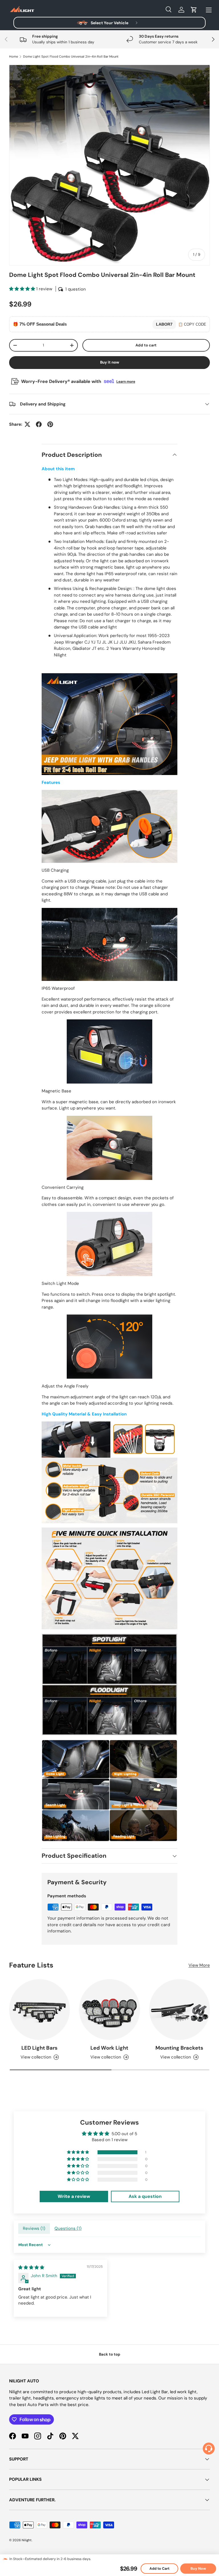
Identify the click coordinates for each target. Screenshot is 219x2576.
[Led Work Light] (109, 2010)
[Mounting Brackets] (180, 2010)
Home (14, 57)
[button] (194, 10)
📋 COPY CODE (192, 324)
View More (199, 1965)
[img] (31, 2267)
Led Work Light (109, 2048)
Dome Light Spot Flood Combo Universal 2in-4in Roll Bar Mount (71, 57)
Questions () (68, 2228)
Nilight (27, 2540)
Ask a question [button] (145, 2196)
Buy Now (198, 2569)
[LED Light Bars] (39, 2010)
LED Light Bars (39, 2048)
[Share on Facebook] (39, 424)
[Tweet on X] (27, 424)
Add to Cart (159, 2569)
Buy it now (110, 362)
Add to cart (146, 345)
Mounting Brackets (179, 2048)
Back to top (110, 2354)
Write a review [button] (74, 2196)
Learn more (126, 382)
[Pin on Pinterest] (50, 424)
